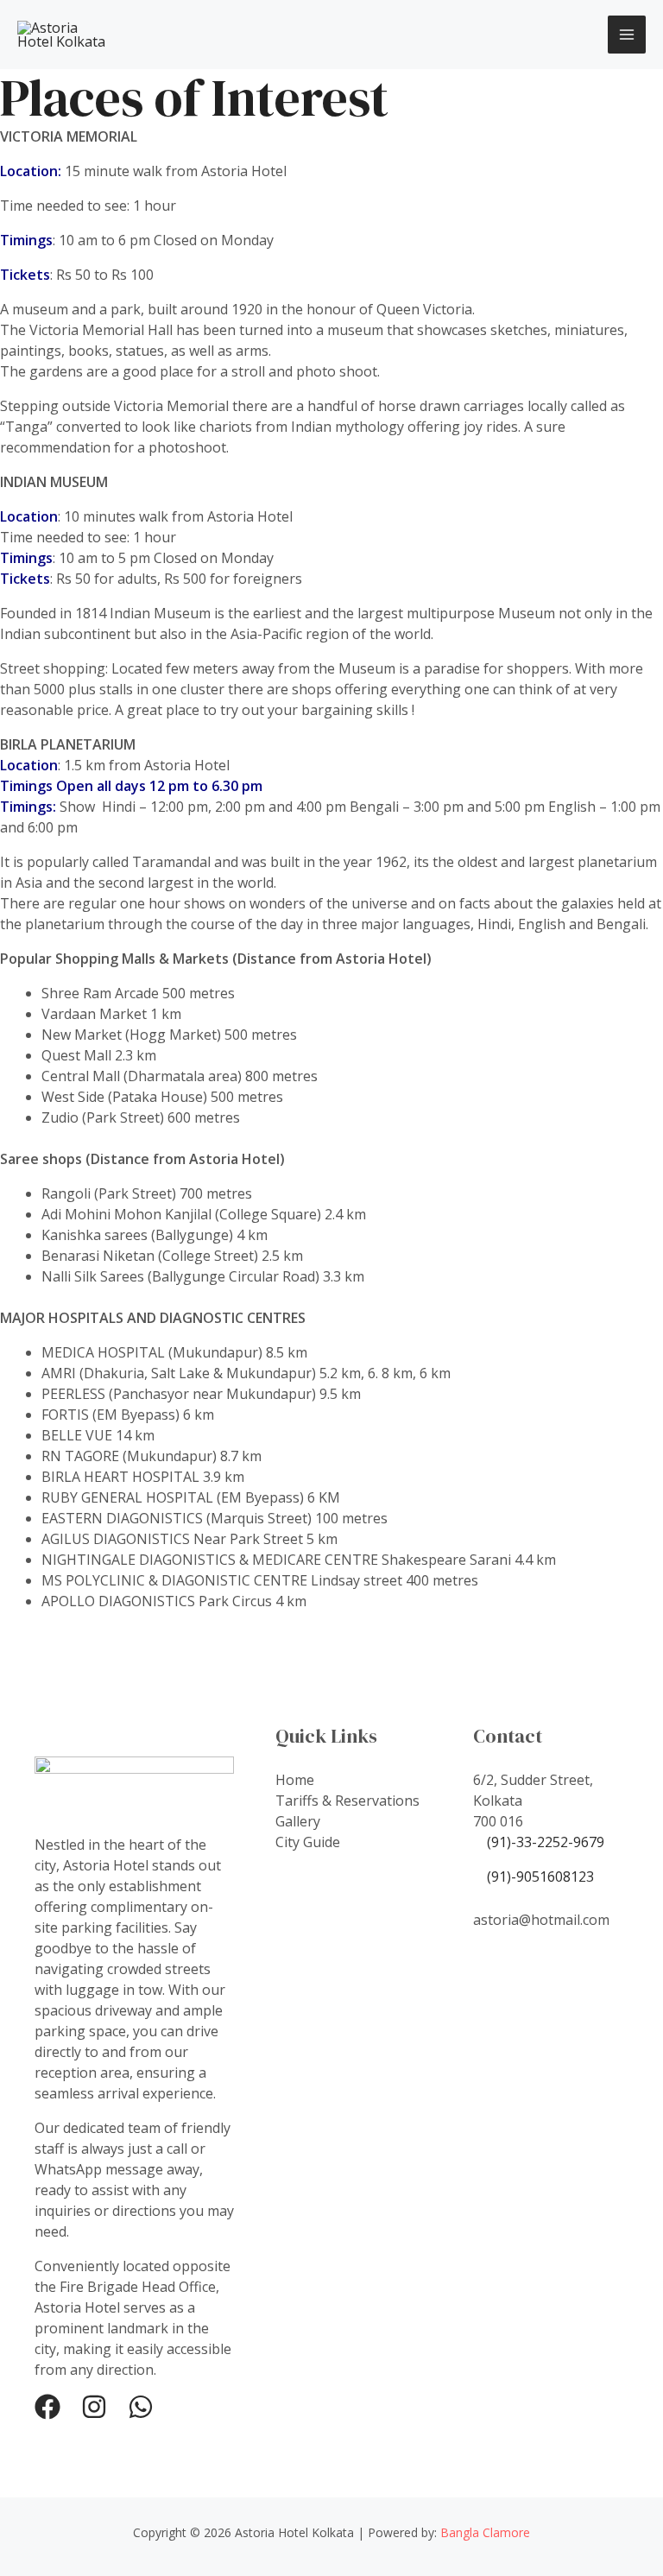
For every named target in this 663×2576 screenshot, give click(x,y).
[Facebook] (47, 2407)
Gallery (298, 1821)
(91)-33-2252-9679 (546, 1842)
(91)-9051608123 (539, 1877)
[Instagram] (94, 2407)
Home (295, 1780)
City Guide (308, 1842)
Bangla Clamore (485, 2532)
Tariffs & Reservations (347, 1801)
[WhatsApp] (141, 2407)
